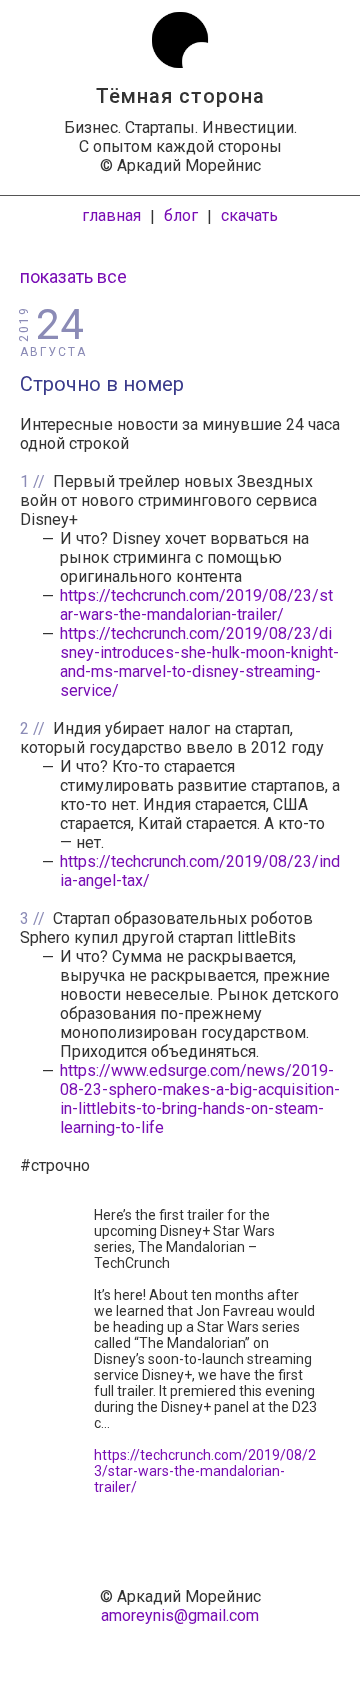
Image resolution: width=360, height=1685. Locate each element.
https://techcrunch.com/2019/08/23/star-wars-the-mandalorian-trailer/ (196, 605)
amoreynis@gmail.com (180, 1615)
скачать (249, 215)
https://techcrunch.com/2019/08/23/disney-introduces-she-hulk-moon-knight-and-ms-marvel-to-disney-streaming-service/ (199, 662)
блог (181, 215)
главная (111, 215)
